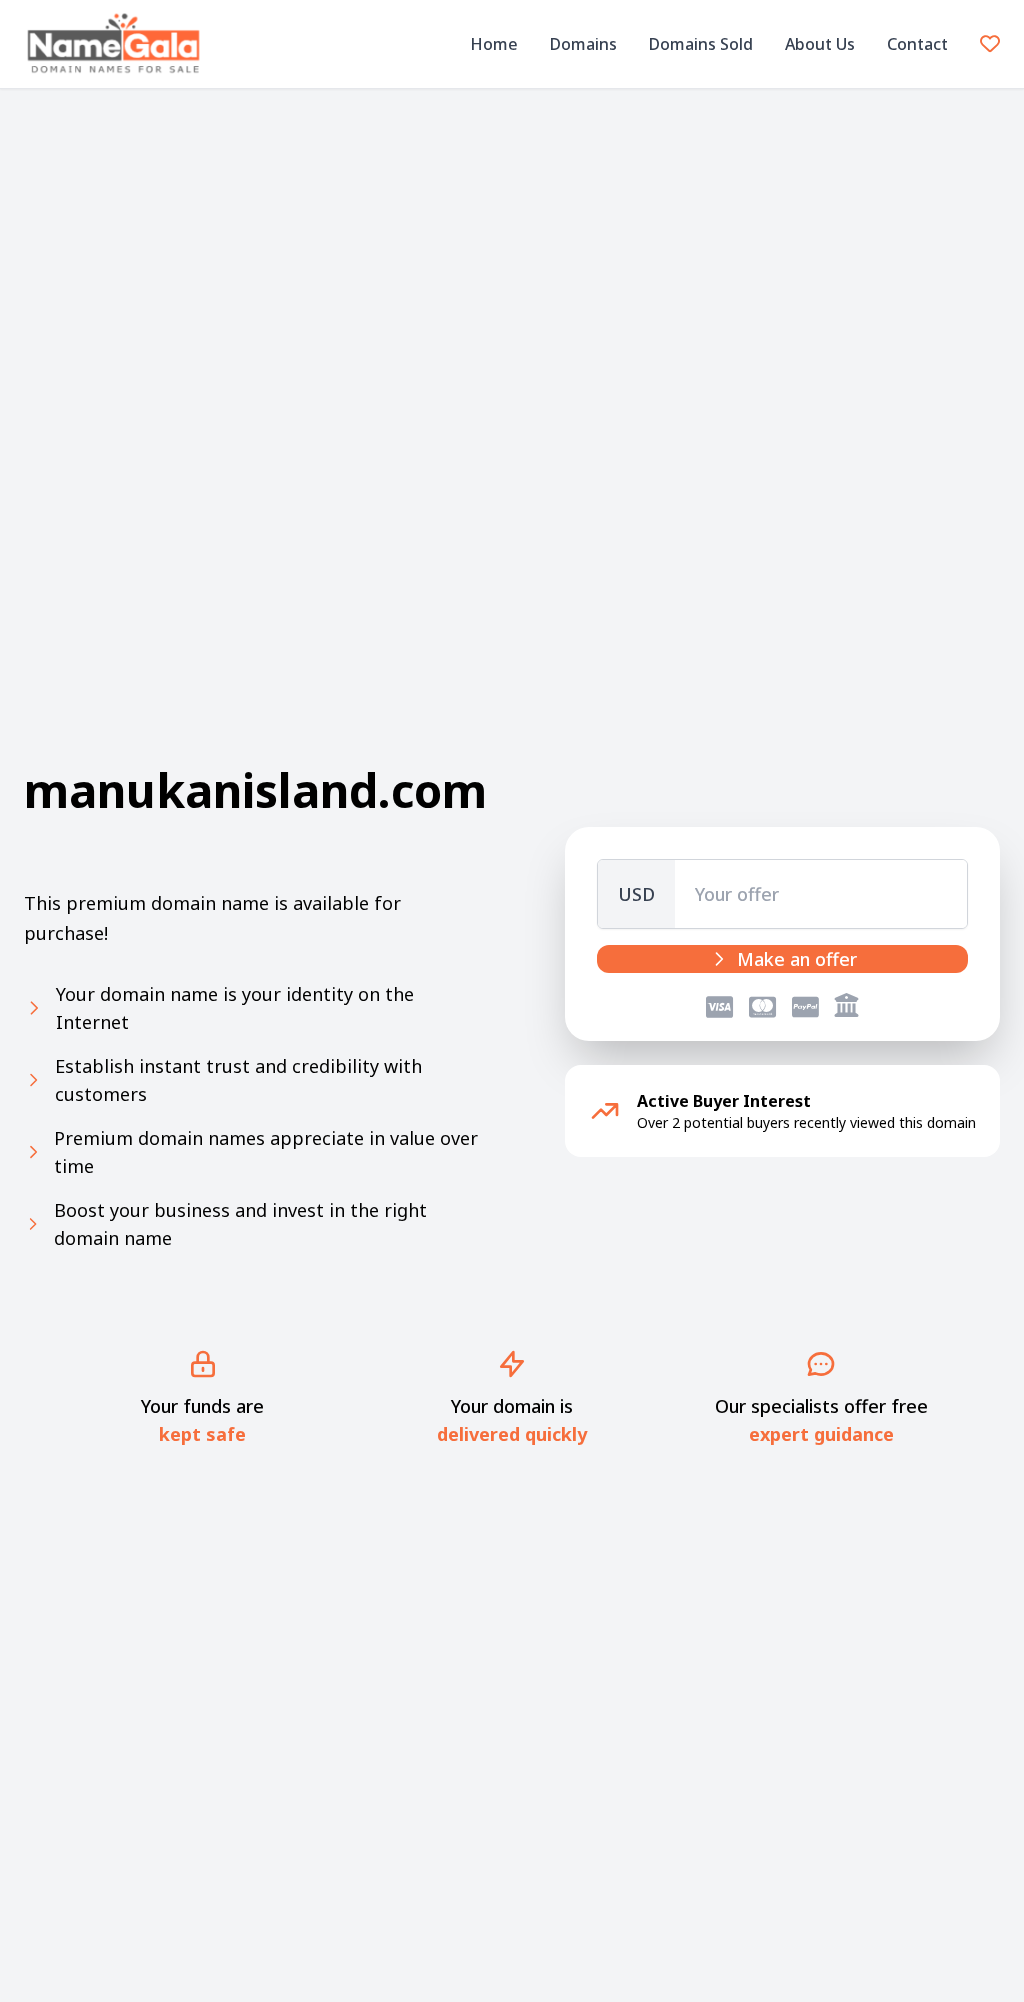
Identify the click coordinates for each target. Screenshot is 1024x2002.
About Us (820, 44)
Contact (917, 44)
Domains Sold (701, 44)
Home (494, 44)
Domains (583, 44)
